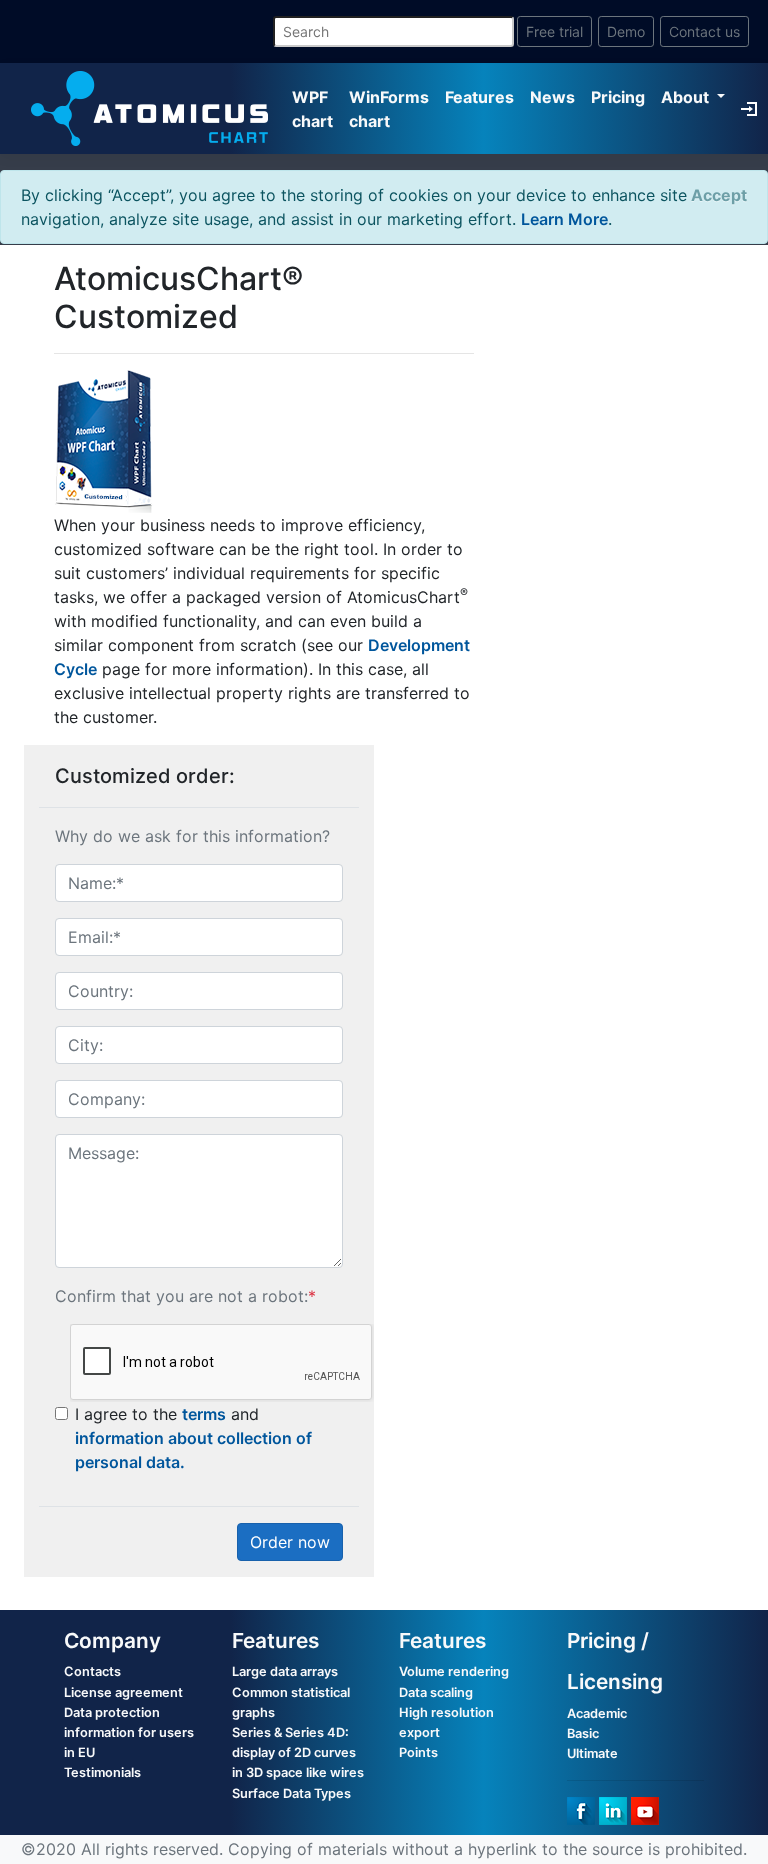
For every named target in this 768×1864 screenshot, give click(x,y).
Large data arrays (285, 1671)
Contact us (704, 31)
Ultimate (592, 1753)
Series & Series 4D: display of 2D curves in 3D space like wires (298, 1752)
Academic (597, 1713)
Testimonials (102, 1772)
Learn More (564, 219)
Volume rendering (454, 1671)
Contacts (92, 1671)
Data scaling (436, 1692)
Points (418, 1752)
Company (112, 1640)
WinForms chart (389, 109)
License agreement (123, 1692)
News (552, 97)
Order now (290, 1542)
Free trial (554, 31)
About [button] (687, 97)
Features (479, 97)
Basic (583, 1733)
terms (204, 1414)
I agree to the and (193, 1438)
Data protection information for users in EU (129, 1732)
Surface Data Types (291, 1793)
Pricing (618, 97)
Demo (626, 31)
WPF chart (312, 109)
